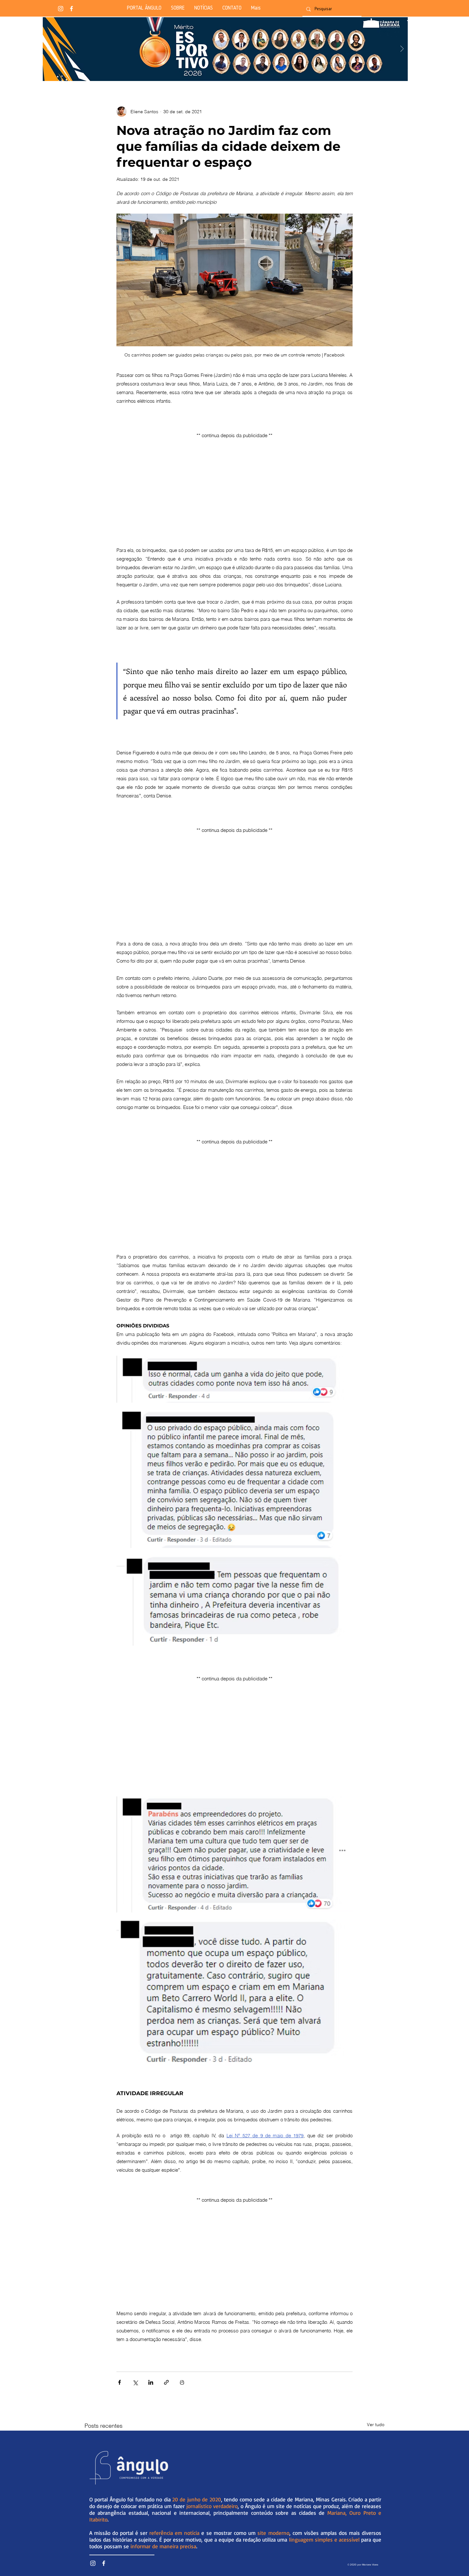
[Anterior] (48, 49)
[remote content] (234, 485)
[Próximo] (402, 49)
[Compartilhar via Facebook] (119, 2382)
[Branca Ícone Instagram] (61, 9)
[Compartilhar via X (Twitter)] (135, 2382)
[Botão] (225, 49)
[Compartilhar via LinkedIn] (151, 2382)
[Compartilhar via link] (166, 2382)
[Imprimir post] (182, 2382)
